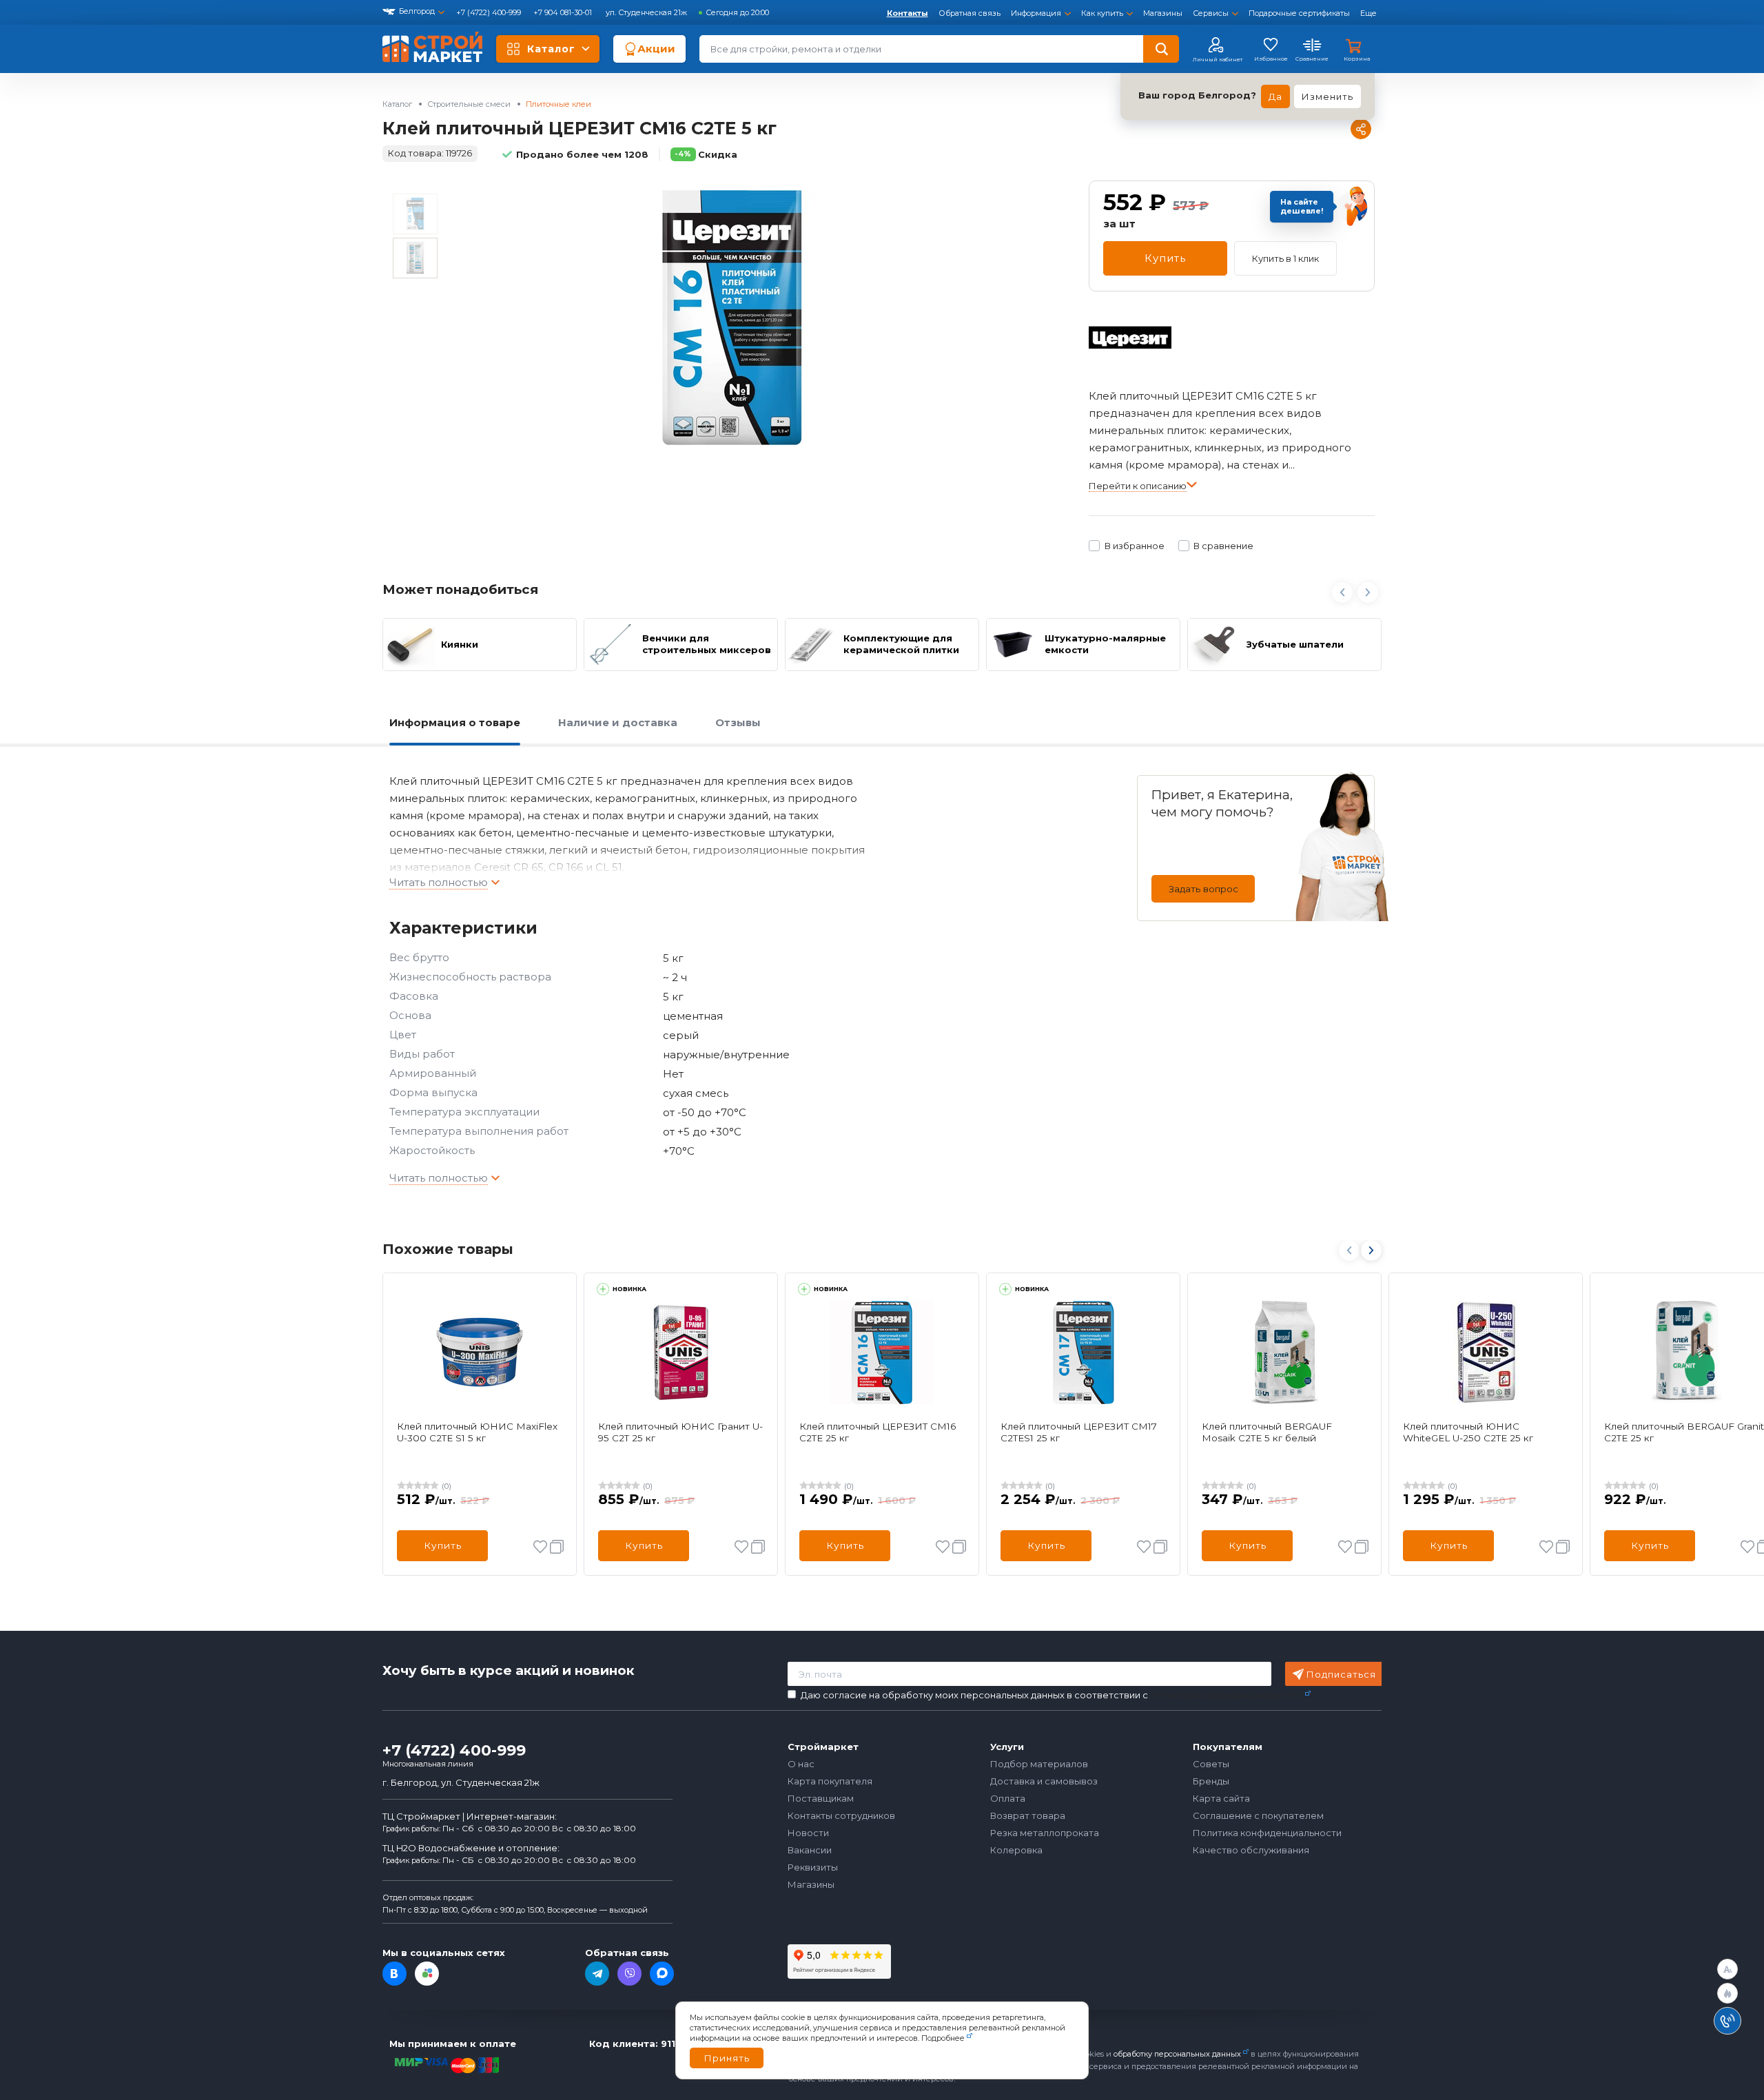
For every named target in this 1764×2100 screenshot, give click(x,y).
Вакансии (810, 1850)
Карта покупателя (830, 1781)
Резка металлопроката (1045, 1833)
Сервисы (1211, 13)
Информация (1036, 13)
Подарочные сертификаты (1299, 13)
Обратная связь (970, 13)
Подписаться (1341, 1674)
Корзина (1357, 59)
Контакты (907, 13)
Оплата (1008, 1798)
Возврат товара (1028, 1815)
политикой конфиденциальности (1227, 1695)
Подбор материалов (1039, 1764)
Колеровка (1016, 1850)
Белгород (417, 11)
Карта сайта (1221, 1798)
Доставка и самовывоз (1044, 1781)
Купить (1165, 258)
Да (1275, 96)
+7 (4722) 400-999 (490, 12)
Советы (1211, 1764)
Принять (727, 2058)
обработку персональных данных (1177, 2054)
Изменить (1327, 96)
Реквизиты (813, 1867)
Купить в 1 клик (1285, 258)
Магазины (1163, 13)
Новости (808, 1833)
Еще (1368, 13)
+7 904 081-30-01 (564, 12)
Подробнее (943, 2038)
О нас (801, 1764)
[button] (1371, 1250)
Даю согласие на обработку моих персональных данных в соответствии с (1052, 1695)
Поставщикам (821, 1798)
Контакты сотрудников (841, 1815)
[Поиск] (1161, 49)
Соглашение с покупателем (1258, 1815)
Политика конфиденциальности (1267, 1833)
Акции (656, 49)
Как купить (1102, 13)
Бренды (1211, 1781)
